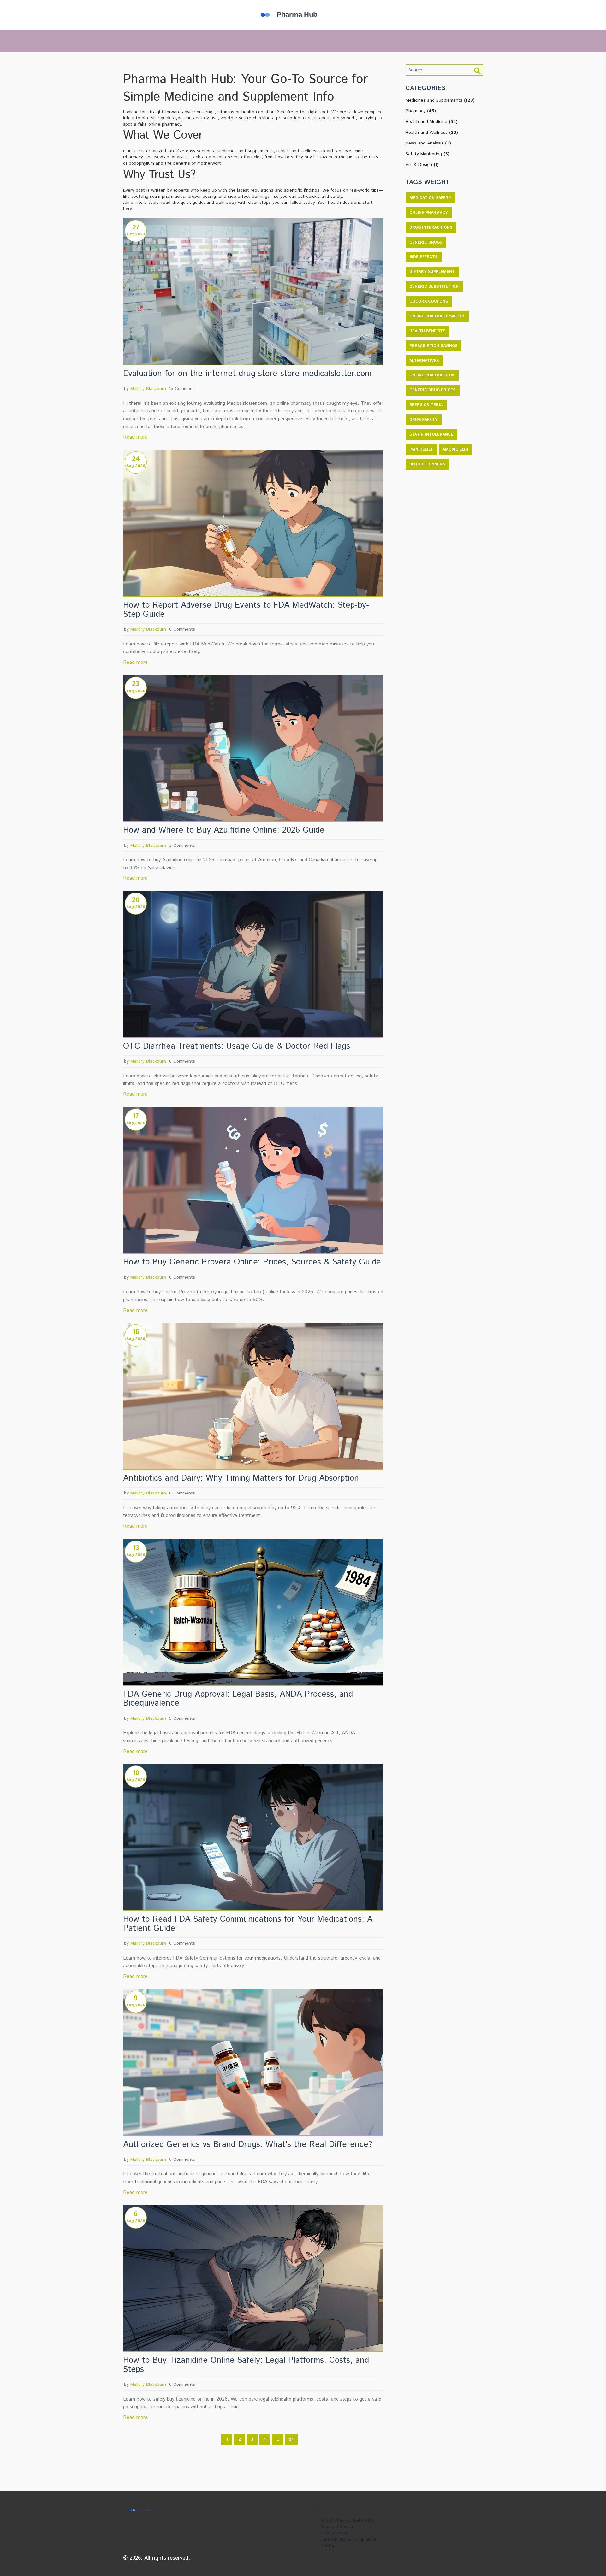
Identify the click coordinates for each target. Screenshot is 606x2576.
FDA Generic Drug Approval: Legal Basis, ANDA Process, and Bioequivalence (238, 1699)
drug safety (423, 420)
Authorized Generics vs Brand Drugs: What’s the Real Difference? (248, 2145)
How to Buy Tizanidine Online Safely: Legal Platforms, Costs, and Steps (246, 2365)
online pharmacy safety (437, 316)
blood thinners (427, 464)
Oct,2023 (136, 234)
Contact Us (332, 2546)
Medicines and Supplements (440, 100)
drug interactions (431, 228)
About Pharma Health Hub (347, 2520)
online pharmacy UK (432, 375)
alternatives (424, 361)
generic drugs (426, 242)
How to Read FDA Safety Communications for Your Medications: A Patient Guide (248, 1924)
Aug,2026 (136, 466)
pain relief (421, 449)
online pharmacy (429, 213)
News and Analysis (428, 143)
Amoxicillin (455, 449)
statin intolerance (431, 435)
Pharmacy (421, 111)
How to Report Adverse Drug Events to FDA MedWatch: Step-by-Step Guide (246, 610)
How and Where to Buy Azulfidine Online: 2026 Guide (224, 831)
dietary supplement (432, 272)
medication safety (430, 198)
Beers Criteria (426, 405)
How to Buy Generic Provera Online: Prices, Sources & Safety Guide (252, 1262)
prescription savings (433, 346)
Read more (135, 437)
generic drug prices (432, 390)
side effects (423, 257)
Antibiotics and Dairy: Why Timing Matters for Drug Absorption (241, 1479)
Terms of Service (337, 2527)
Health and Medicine (432, 122)
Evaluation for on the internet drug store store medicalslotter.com (247, 374)
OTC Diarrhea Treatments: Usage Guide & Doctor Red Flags (237, 1047)
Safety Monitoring (428, 154)
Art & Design (422, 165)
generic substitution (434, 287)
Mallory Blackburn (148, 389)
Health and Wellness (432, 133)
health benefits (427, 331)
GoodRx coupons (429, 301)
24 (291, 2440)
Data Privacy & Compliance (348, 2539)
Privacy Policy (334, 2533)
